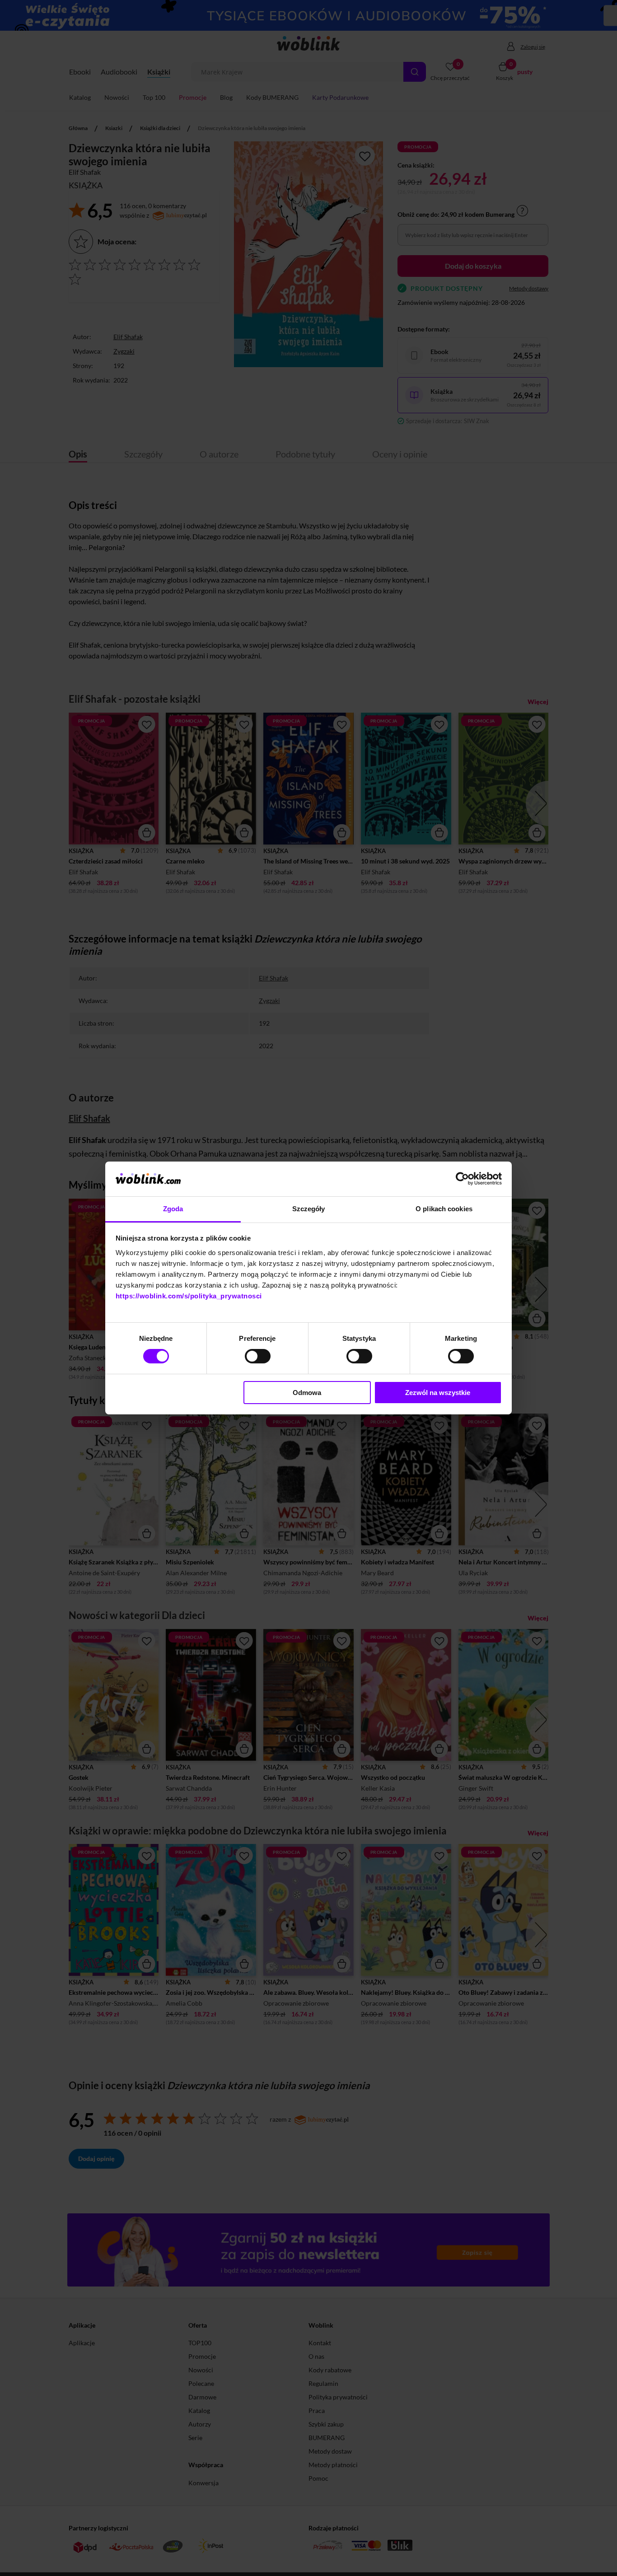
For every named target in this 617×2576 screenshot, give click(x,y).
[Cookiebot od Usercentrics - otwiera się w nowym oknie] (462, 1179)
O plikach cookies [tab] (444, 1209)
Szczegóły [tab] (309, 1209)
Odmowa (307, 1393)
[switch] (258, 1356)
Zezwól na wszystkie (438, 1393)
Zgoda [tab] (173, 1209)
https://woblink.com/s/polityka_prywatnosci (189, 1296)
